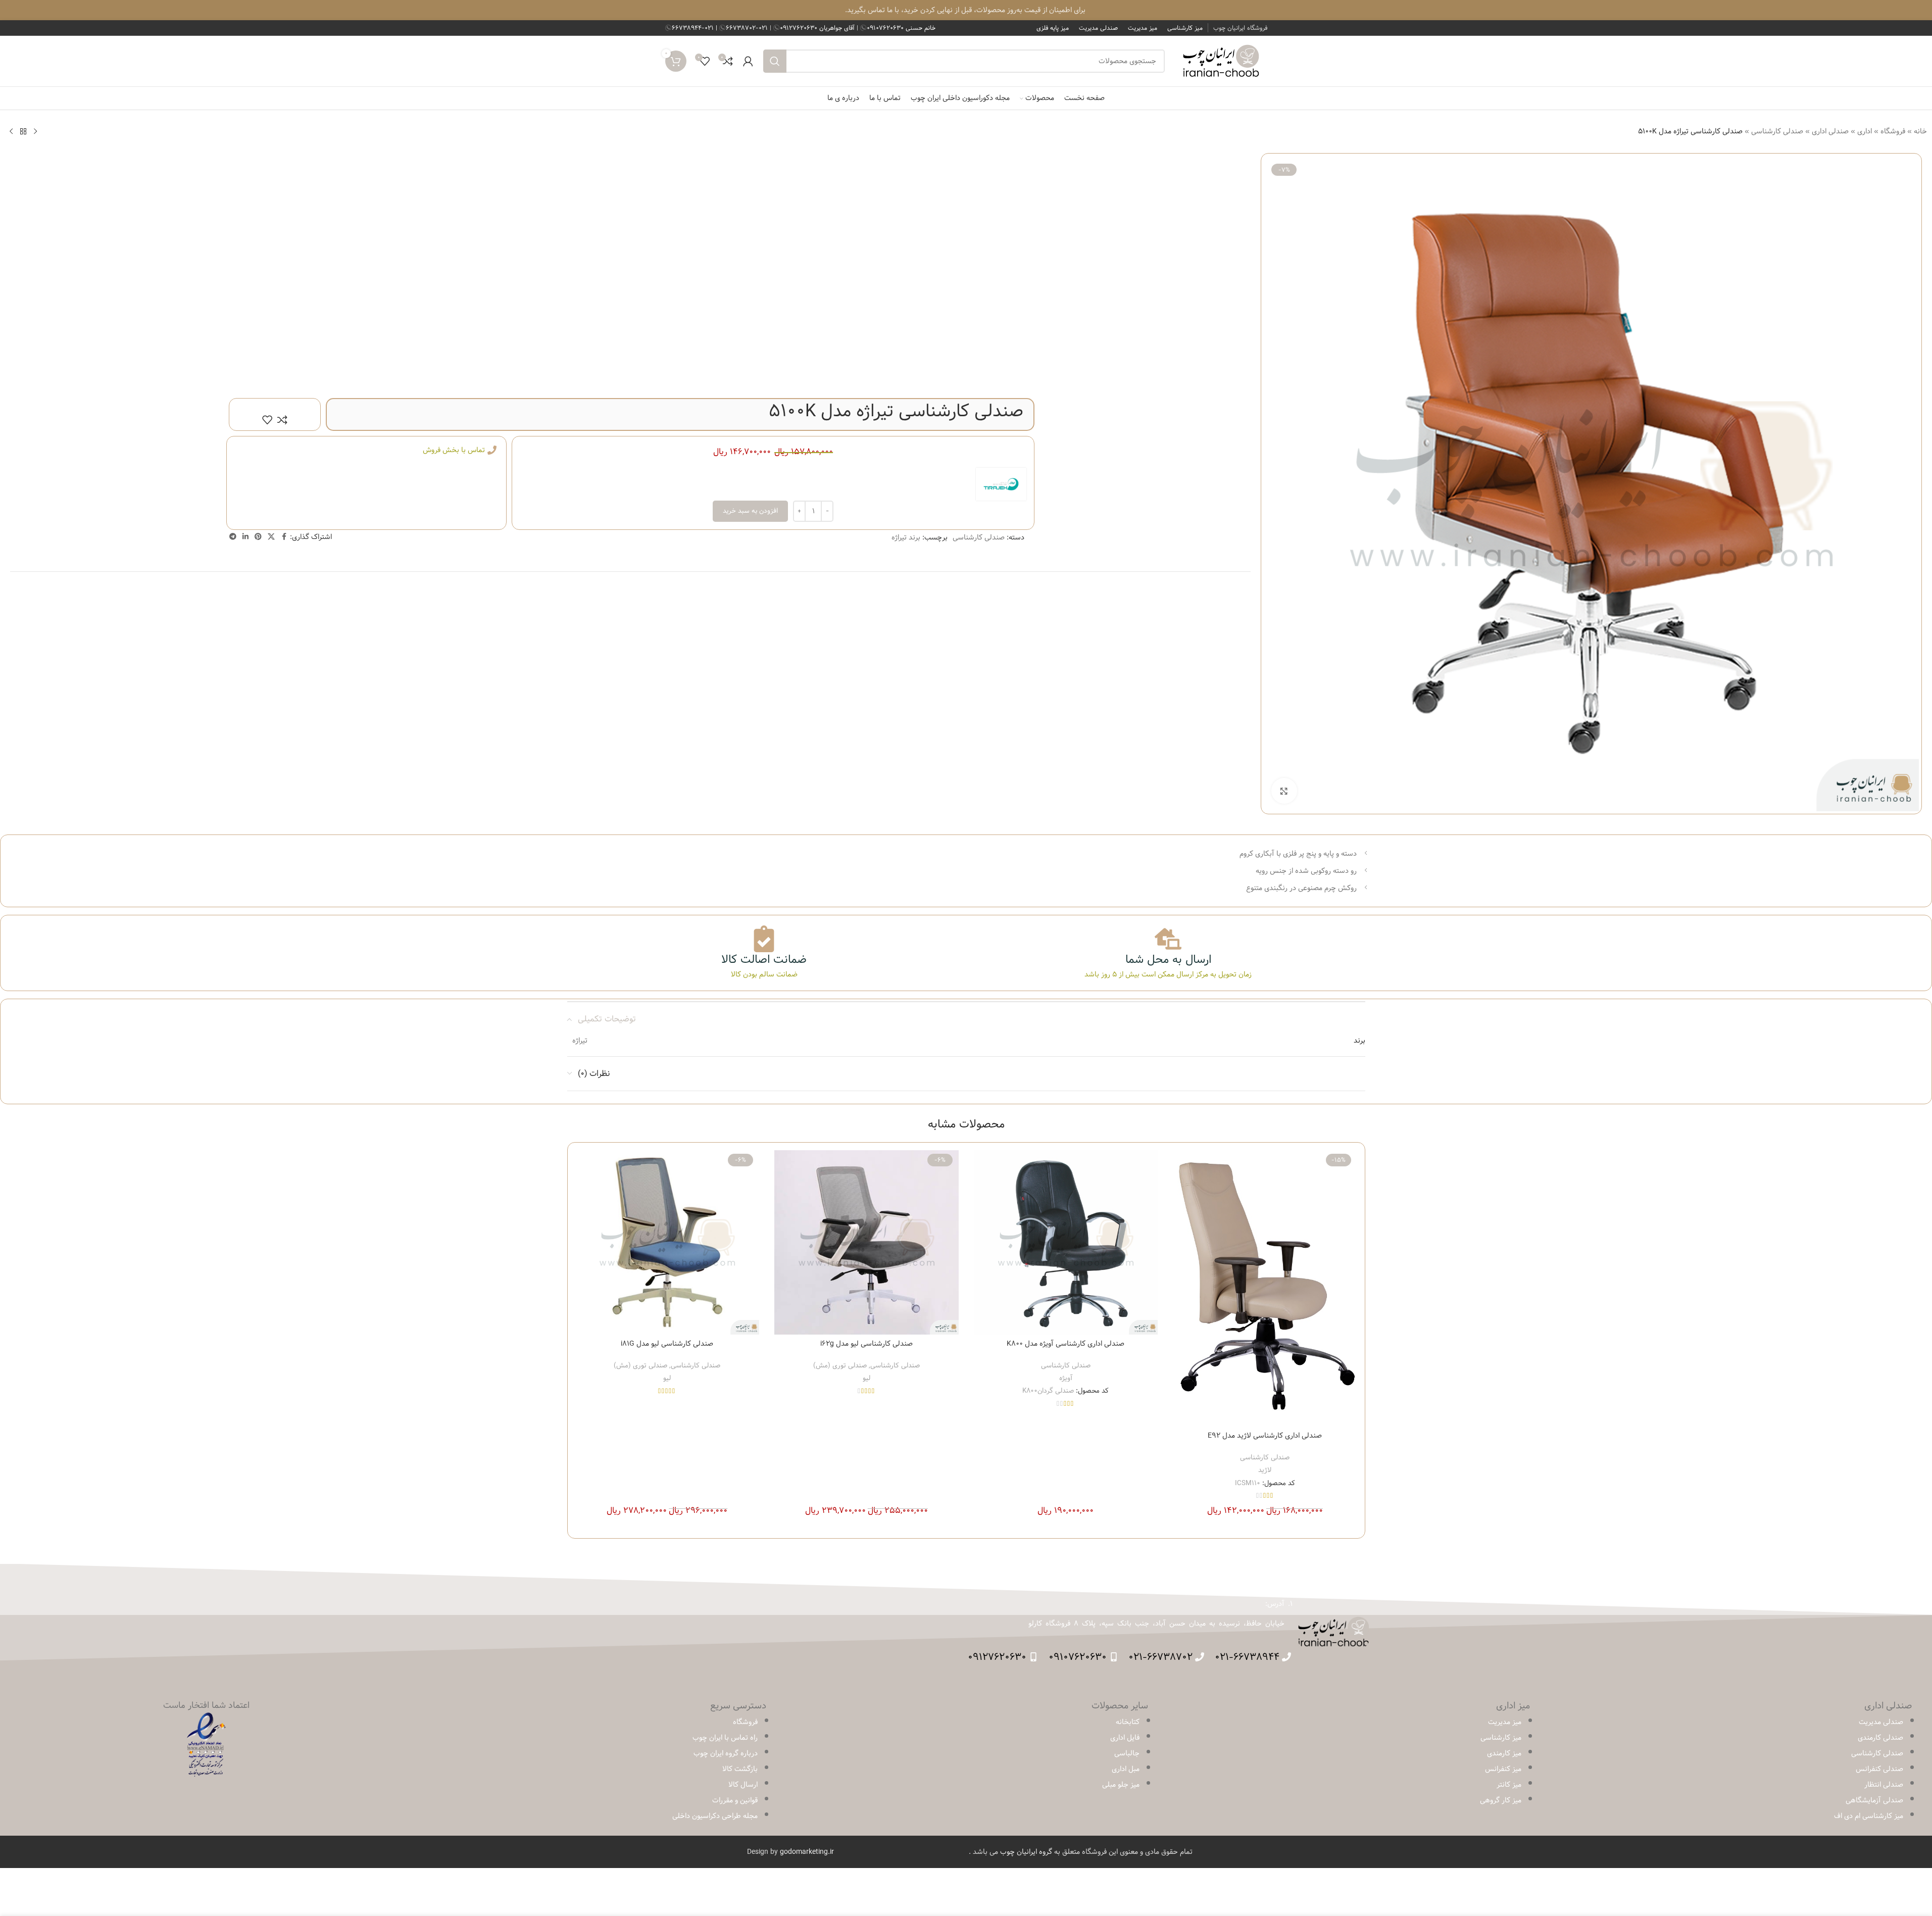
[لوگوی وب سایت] (1221, 61)
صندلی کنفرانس (1879, 1769)
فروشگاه (1893, 131)
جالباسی (1127, 1753)
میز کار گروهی (1501, 1800)
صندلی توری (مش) (840, 1365)
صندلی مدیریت (1881, 1722)
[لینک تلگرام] (233, 537)
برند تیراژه (906, 537)
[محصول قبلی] (35, 131)
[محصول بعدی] (11, 131)
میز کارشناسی (1501, 1738)
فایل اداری (1125, 1738)
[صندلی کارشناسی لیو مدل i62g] (866, 1242)
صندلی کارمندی (1880, 1738)
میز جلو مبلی (1121, 1785)
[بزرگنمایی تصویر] (1284, 791)
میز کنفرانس (1503, 1769)
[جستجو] (775, 61)
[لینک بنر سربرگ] (966, 10)
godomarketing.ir (807, 1852)
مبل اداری (1126, 1769)
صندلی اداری (1830, 131)
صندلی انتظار (1884, 1785)
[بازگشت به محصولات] (23, 131)
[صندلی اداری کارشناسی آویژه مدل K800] (1066, 1242)
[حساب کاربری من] (748, 61)
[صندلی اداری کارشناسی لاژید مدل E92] (1265, 1288)
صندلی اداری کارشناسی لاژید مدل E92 (1265, 1436)
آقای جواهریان (818, 28)
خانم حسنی (901, 28)
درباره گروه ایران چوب (726, 1753)
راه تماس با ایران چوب (725, 1738)
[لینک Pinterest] (258, 537)
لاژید (1265, 1470)
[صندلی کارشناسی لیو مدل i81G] (667, 1242)
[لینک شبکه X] (271, 537)
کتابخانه (1128, 1722)
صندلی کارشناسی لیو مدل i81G (667, 1344)
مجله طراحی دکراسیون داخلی (715, 1816)
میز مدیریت (1505, 1722)
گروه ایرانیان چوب (1026, 1852)
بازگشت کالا (740, 1769)
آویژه (1066, 1378)
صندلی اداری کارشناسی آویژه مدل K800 (1066, 1344)
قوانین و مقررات (735, 1800)
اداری (1865, 131)
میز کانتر (1509, 1785)
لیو (866, 1378)
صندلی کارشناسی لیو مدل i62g (866, 1344)
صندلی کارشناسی (1777, 131)
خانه (1920, 131)
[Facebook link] (284, 537)
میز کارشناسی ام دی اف (1869, 1816)
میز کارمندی (1504, 1753)
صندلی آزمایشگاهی (1874, 1800)
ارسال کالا (743, 1785)
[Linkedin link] (245, 537)
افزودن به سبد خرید (750, 511)
